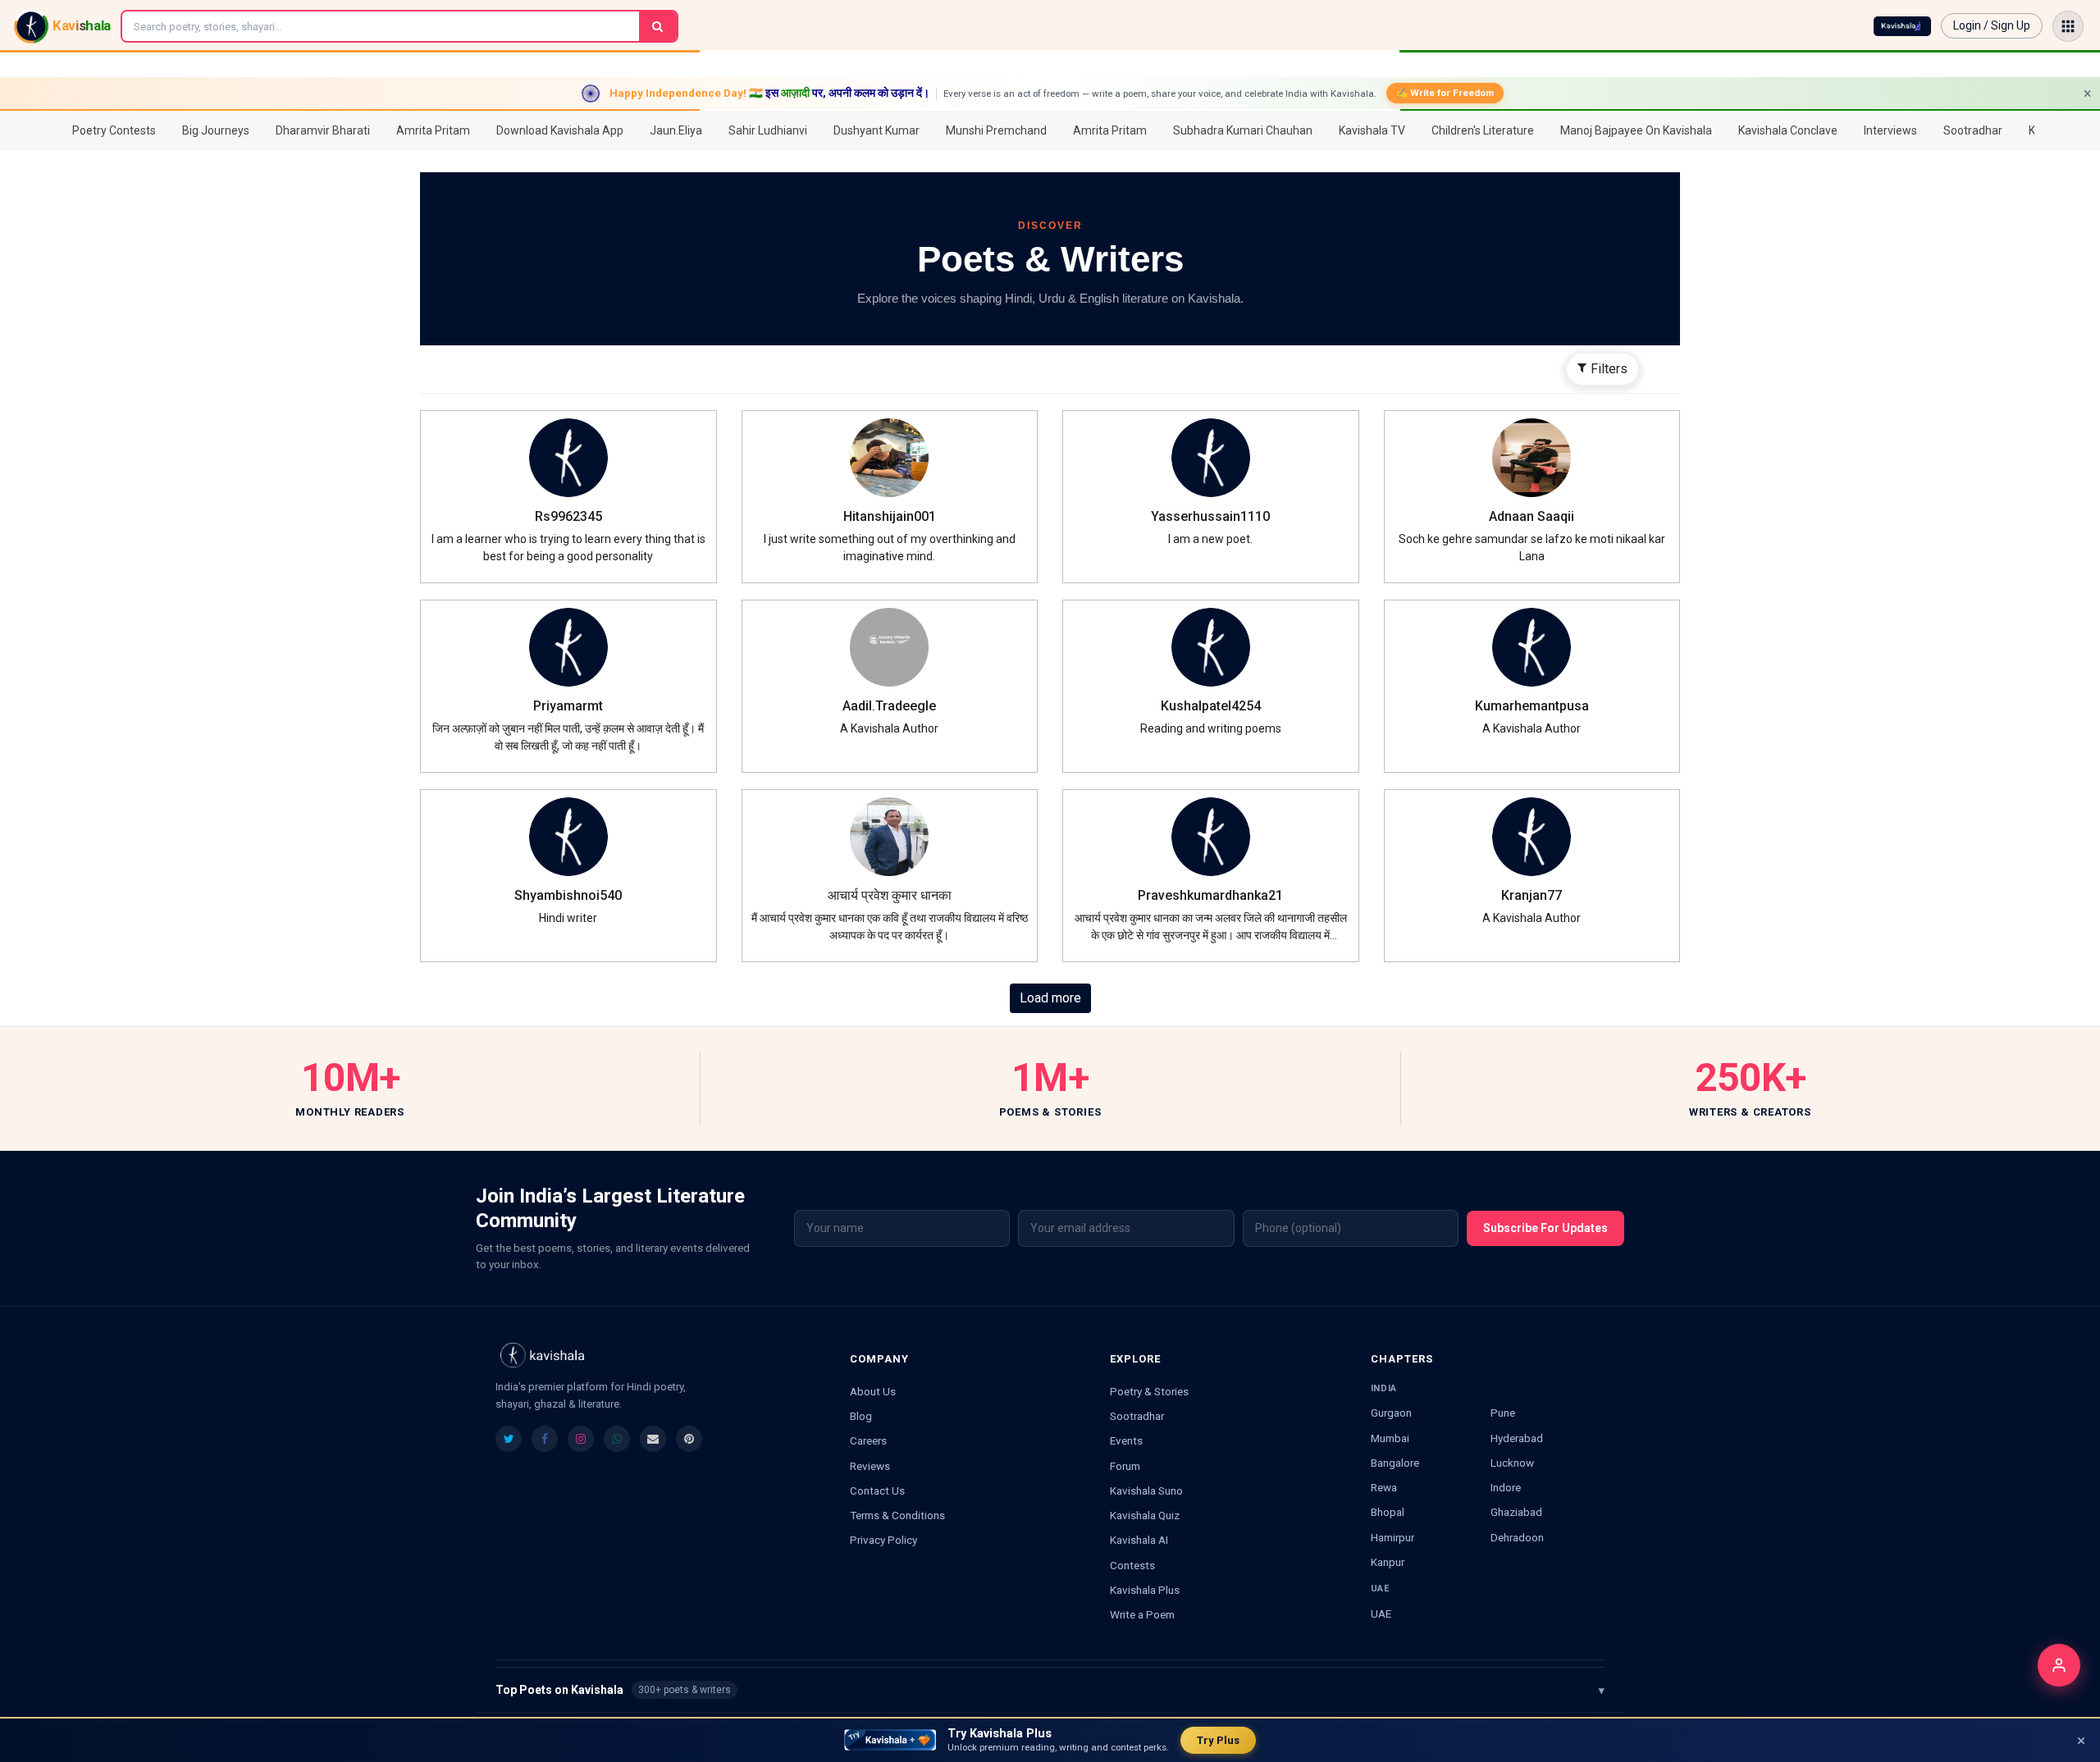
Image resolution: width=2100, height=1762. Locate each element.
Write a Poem (1142, 1614)
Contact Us (877, 1490)
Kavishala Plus (1145, 1590)
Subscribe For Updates (1545, 1228)
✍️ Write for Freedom (1445, 93)
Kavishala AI (1139, 1540)
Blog (861, 1416)
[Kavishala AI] (1902, 26)
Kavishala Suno (1146, 1490)
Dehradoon (1517, 1537)
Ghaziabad (1516, 1512)
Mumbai (1390, 1438)
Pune (1503, 1413)
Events (1126, 1440)
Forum (1125, 1466)
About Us (873, 1391)
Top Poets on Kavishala (1050, 1690)
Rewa (1384, 1487)
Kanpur (1388, 1562)
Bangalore (1395, 1463)
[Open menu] (2068, 26)
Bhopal (1388, 1512)
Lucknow (1512, 1463)
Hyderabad (1517, 1438)
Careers (868, 1440)
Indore (1506, 1487)
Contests (1132, 1565)
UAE (1381, 1614)
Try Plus (1218, 1740)
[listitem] (509, 1439)
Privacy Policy (883, 1540)
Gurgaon (1391, 1413)
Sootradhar (1137, 1416)
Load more (1050, 998)
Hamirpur (1392, 1537)
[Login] (2059, 1665)
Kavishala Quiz (1145, 1515)
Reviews (870, 1466)
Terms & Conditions (897, 1515)
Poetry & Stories (1149, 1391)
